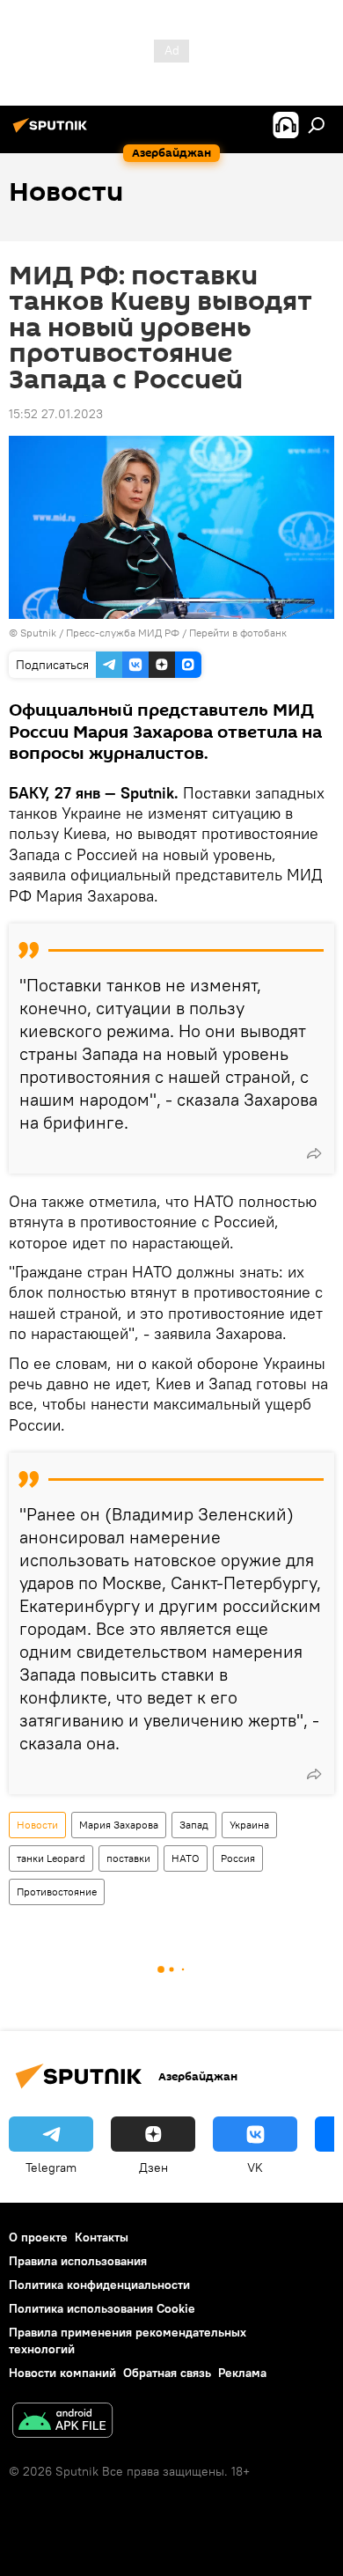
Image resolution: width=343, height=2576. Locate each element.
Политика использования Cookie (102, 2308)
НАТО (186, 1858)
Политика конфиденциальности (99, 2285)
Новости (37, 1825)
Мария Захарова (119, 1825)
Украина (249, 1825)
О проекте (38, 2237)
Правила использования (78, 2261)
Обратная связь (167, 2373)
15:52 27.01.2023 (56, 414)
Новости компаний (62, 2373)
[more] (314, 1153)
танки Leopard (51, 1858)
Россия (238, 1858)
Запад (194, 1825)
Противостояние (57, 1892)
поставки (128, 1858)
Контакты (102, 2237)
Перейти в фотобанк (238, 633)
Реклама (242, 2373)
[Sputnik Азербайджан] (53, 132)
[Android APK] (62, 2422)
